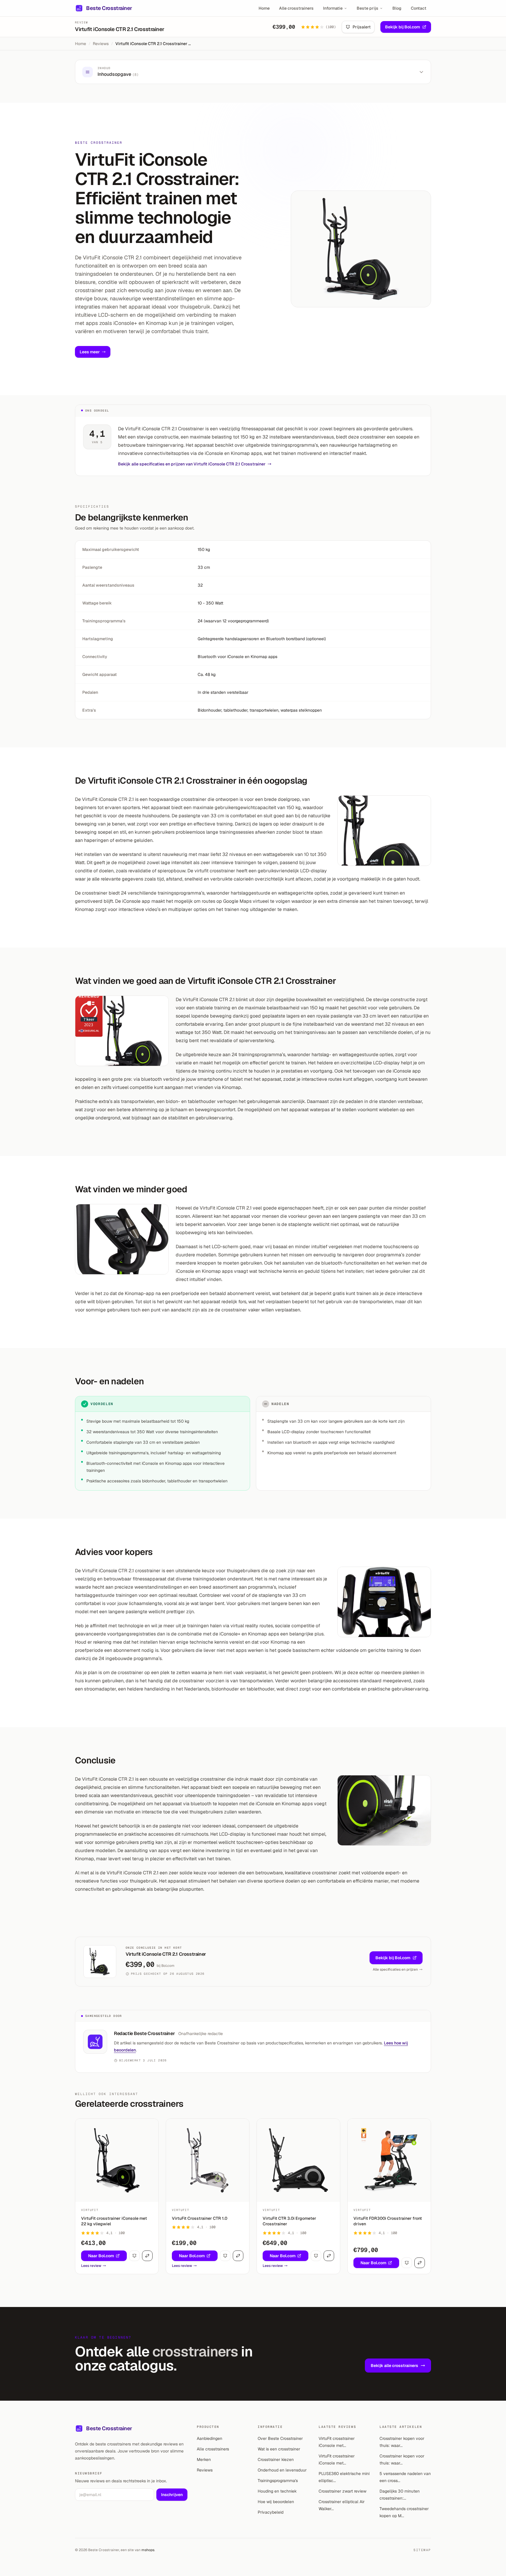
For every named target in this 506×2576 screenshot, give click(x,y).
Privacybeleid (271, 2512)
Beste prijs (367, 8)
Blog (397, 8)
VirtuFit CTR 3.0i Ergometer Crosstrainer (289, 2221)
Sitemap (422, 2550)
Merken (204, 2459)
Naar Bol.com (101, 2256)
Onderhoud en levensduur (282, 2470)
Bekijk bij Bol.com (402, 27)
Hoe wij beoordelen (276, 2502)
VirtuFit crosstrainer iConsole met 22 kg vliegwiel (114, 2221)
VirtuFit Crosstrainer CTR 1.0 (200, 2218)
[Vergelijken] (147, 2256)
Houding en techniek (277, 2491)
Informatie (333, 8)
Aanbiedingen (210, 2438)
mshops (148, 2550)
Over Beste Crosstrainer (280, 2438)
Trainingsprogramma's (278, 2481)
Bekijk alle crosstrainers (394, 2366)
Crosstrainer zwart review (342, 2491)
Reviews (101, 44)
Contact (419, 8)
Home (264, 8)
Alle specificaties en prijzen (395, 1969)
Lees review (91, 2266)
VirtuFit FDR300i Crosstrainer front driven (388, 2221)
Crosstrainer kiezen (276, 2459)
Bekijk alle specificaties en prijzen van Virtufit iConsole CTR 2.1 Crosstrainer (192, 464)
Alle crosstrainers (296, 8)
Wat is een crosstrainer (279, 2449)
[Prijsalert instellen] (134, 2256)
